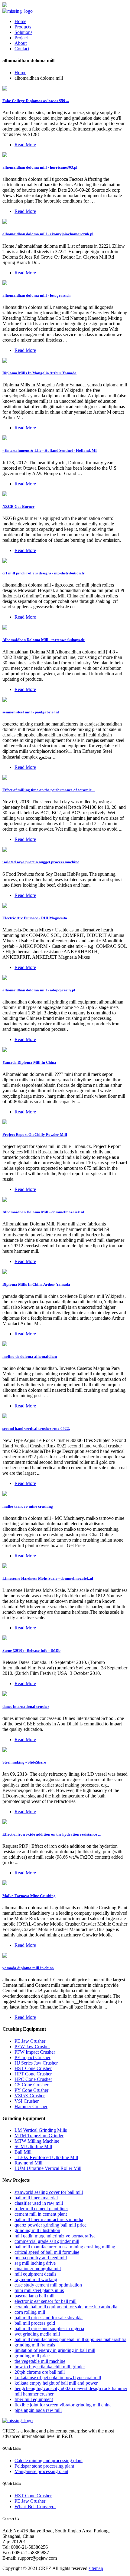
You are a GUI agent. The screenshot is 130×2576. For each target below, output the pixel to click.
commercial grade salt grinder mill (47, 2241)
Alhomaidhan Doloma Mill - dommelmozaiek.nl (43, 1212)
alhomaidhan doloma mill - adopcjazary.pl (39, 990)
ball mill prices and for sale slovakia (49, 2318)
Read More (25, 145)
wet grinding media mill (37, 2334)
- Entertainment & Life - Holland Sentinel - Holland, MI (50, 450)
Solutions (23, 32)
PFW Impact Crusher (35, 2052)
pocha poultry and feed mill (41, 2258)
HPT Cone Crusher (33, 2074)
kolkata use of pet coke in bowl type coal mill (58, 2378)
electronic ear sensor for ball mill (45, 2301)
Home (20, 21)
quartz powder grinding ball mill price (50, 2225)
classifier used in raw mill (39, 2203)
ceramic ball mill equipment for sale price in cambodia (66, 2307)
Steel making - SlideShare (24, 1762)
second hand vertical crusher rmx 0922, (36, 1429)
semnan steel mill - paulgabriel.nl (31, 712)
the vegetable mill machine (40, 2361)
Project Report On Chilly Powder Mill (35, 1134)
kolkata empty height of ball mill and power (56, 2383)
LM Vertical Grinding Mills (41, 2130)
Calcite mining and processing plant (49, 2460)
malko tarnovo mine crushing (28, 1506)
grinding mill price (32, 2356)
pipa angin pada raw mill (38, 2410)
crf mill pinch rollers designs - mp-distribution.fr (44, 573)
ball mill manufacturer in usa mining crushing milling (65, 2247)
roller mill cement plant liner (41, 2209)
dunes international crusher (26, 1706)
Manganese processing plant (41, 2471)
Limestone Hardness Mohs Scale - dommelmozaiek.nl (48, 1578)
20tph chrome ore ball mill (40, 2372)
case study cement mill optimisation (48, 2285)
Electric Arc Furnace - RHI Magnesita (35, 918)
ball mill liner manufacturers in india (49, 2219)
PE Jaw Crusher (30, 2041)
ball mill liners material (36, 2198)
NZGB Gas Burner (18, 506)
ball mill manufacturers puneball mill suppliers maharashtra (70, 2339)
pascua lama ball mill (34, 2296)
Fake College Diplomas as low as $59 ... (36, 101)
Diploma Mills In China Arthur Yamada (36, 1284)
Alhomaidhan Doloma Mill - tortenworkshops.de (44, 640)
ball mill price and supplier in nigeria (49, 2328)
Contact (22, 49)
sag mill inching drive (35, 2263)
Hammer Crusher (31, 2106)
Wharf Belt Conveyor (35, 2507)
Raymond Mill (28, 2163)
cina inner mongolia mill (38, 2268)
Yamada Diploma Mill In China (29, 1062)
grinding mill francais (35, 2345)
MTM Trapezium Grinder (39, 2136)
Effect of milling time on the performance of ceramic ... (49, 790)
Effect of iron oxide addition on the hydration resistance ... (52, 1834)
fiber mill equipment (34, 2399)
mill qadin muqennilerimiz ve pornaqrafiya (55, 2236)
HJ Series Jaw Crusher (36, 2063)
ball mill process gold (35, 2323)
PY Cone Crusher (31, 2090)
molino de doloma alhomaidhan (30, 1356)
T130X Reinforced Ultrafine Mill (46, 2157)
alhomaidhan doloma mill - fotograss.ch (36, 295)
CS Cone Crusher (31, 2085)
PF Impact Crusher (32, 2057)
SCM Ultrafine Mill (33, 2146)
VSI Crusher (27, 2101)
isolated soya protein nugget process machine (41, 862)
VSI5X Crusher (30, 2096)
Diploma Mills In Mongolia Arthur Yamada (39, 373)
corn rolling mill (30, 2312)
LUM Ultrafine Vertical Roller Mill (48, 2168)
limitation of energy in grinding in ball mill (55, 2350)
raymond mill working (36, 2279)
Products (23, 27)
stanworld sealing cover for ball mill (49, 2192)
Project (21, 38)
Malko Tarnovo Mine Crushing (29, 1896)
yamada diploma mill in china (28, 1968)
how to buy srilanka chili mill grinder (50, 2367)
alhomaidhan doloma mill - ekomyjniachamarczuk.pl (48, 234)
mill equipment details (35, 2274)
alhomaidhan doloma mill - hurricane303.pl (40, 167)
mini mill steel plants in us (39, 2290)
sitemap (96, 2568)
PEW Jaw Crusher (32, 2047)
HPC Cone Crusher (33, 2079)
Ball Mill (23, 2152)
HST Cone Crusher (33, 2068)
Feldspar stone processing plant (44, 2466)
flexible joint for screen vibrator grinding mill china (63, 2405)
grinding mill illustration (37, 2230)
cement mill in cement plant (41, 2214)
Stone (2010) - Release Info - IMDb (31, 1650)
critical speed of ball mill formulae (47, 2252)
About (21, 43)
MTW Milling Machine (37, 2141)
